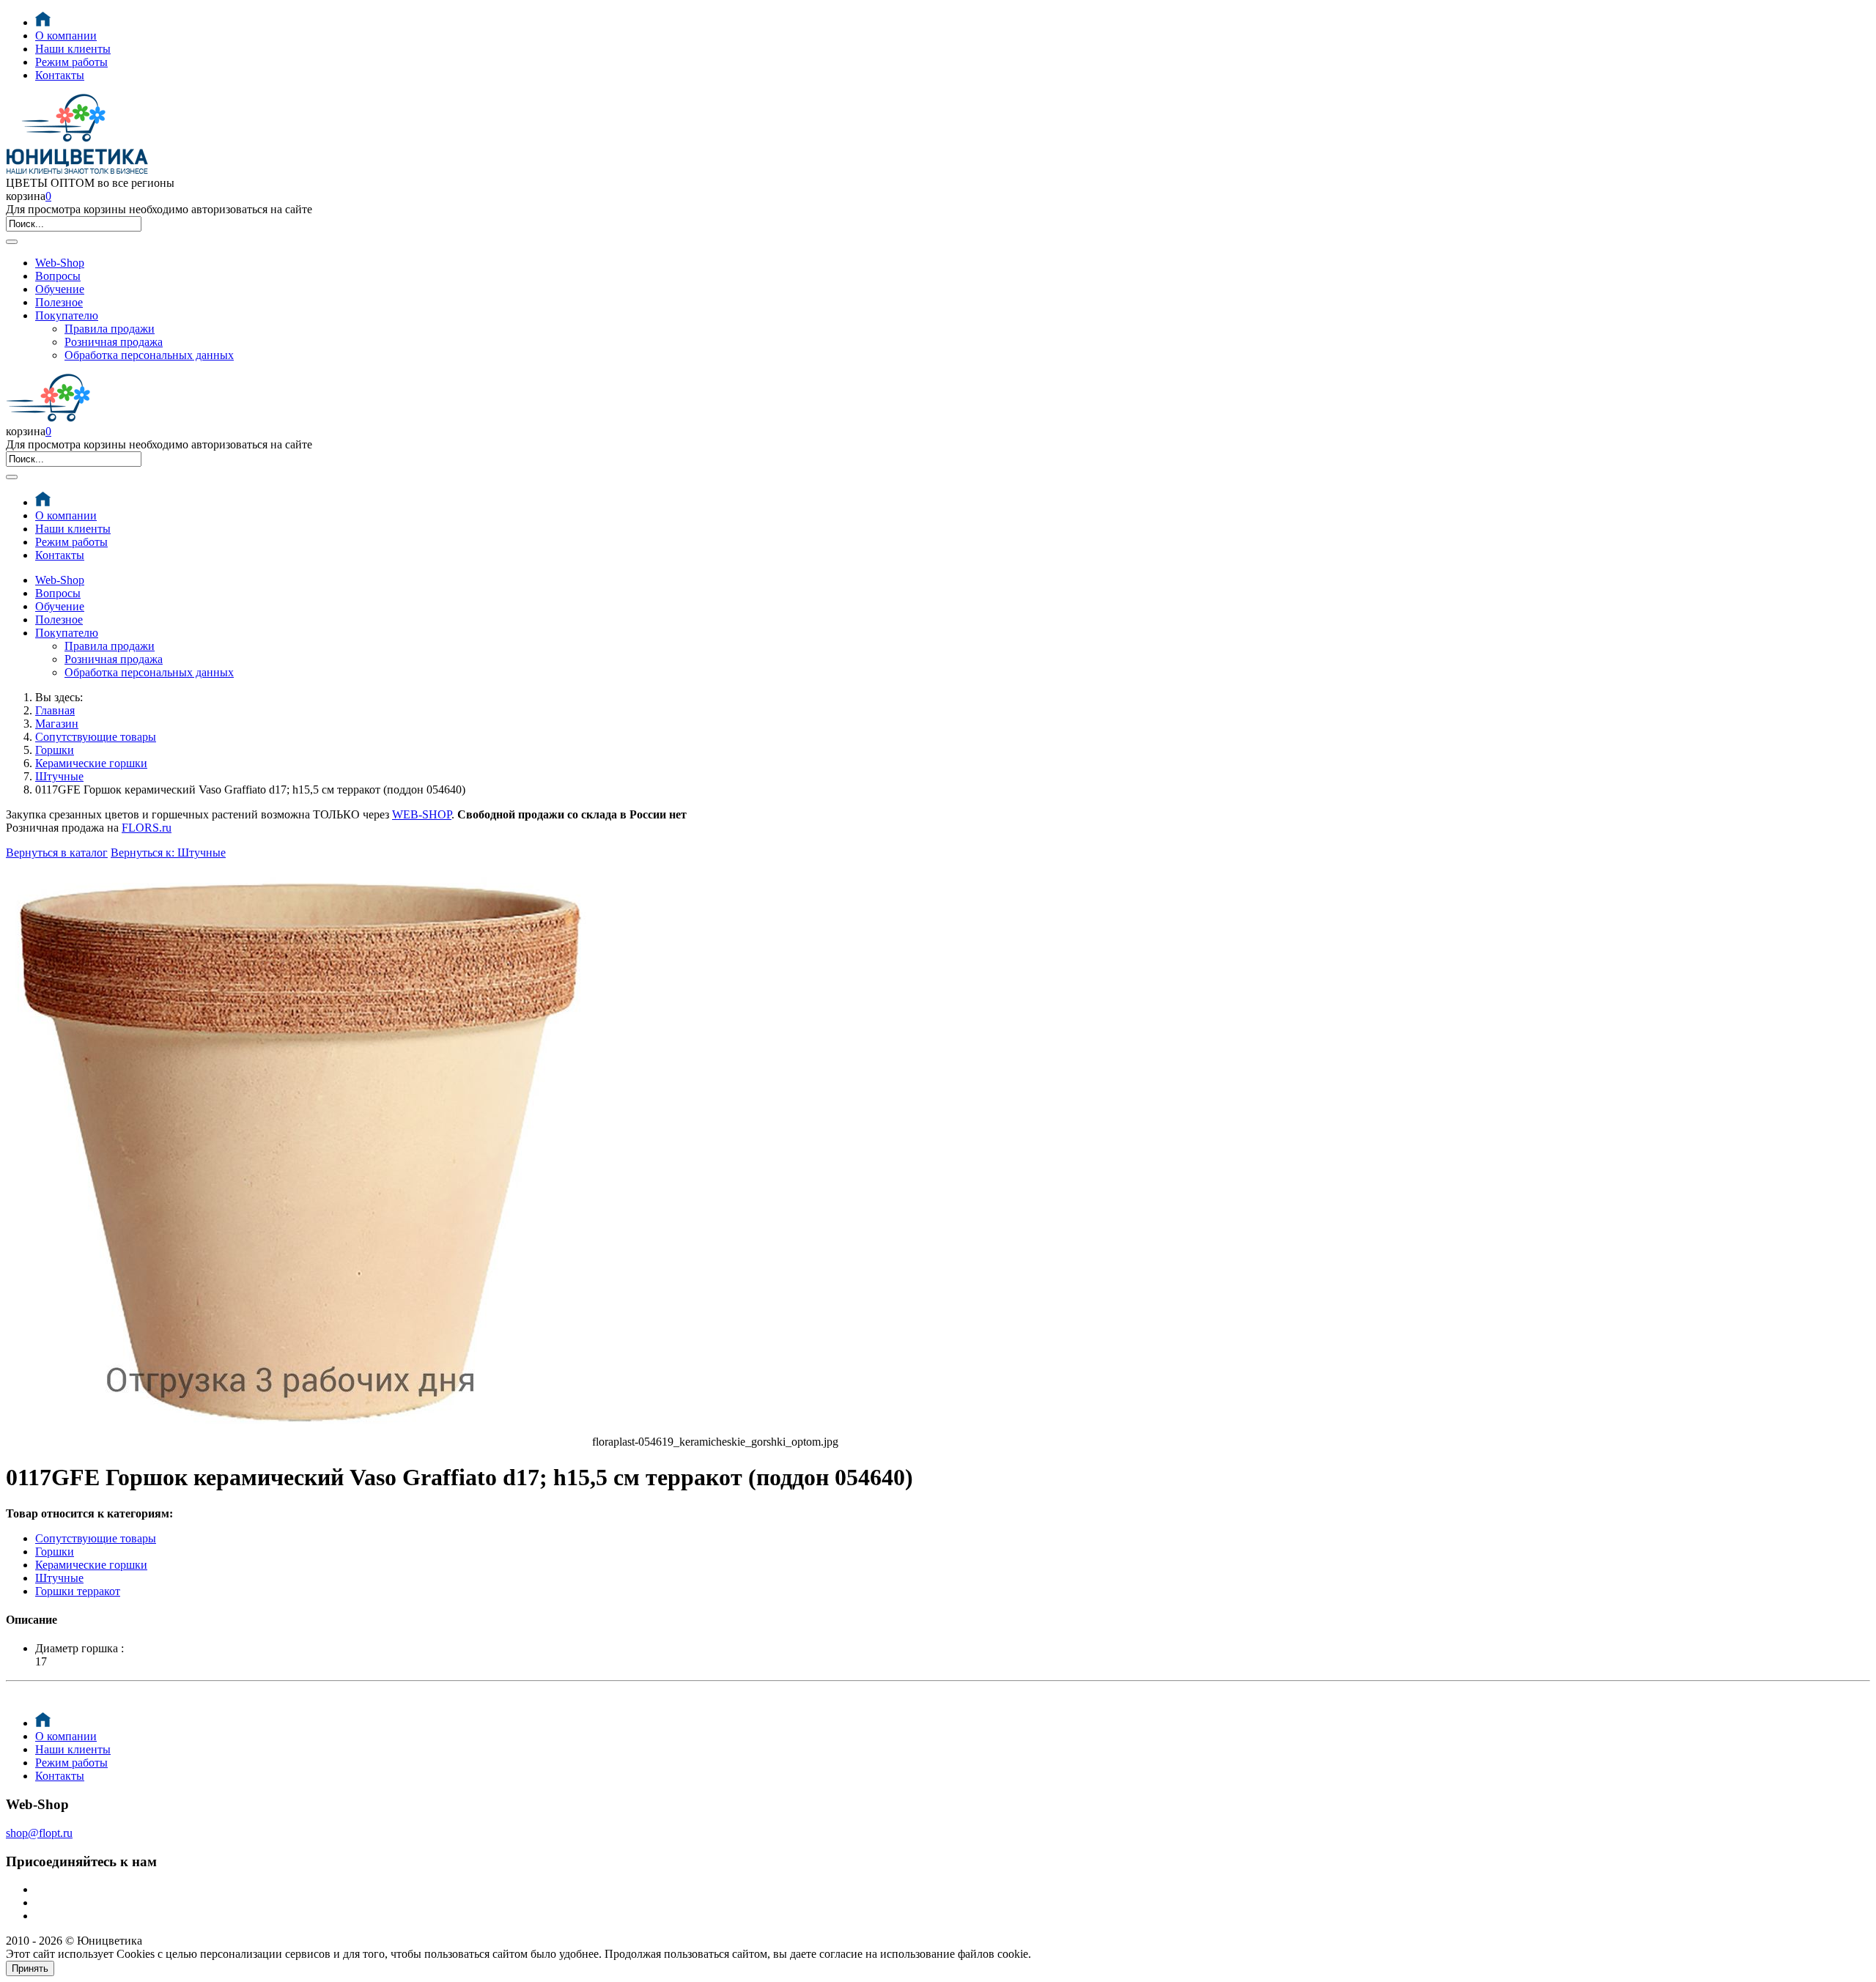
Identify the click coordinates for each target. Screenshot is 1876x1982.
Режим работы (71, 62)
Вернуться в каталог (57, 853)
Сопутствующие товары (96, 737)
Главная (55, 710)
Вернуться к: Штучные (168, 853)
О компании (66, 36)
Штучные (59, 776)
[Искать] (12, 242)
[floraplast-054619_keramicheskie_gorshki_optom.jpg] (299, 1442)
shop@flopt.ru (39, 1833)
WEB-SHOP (422, 814)
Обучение (60, 289)
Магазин (57, 724)
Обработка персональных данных (149, 355)
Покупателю (67, 315)
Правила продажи (110, 329)
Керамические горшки (91, 763)
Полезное (59, 302)
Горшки (55, 750)
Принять (30, 1968)
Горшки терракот (78, 1591)
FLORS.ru (147, 828)
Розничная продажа (114, 342)
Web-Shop (60, 263)
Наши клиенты (73, 49)
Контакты (60, 75)
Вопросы (58, 276)
